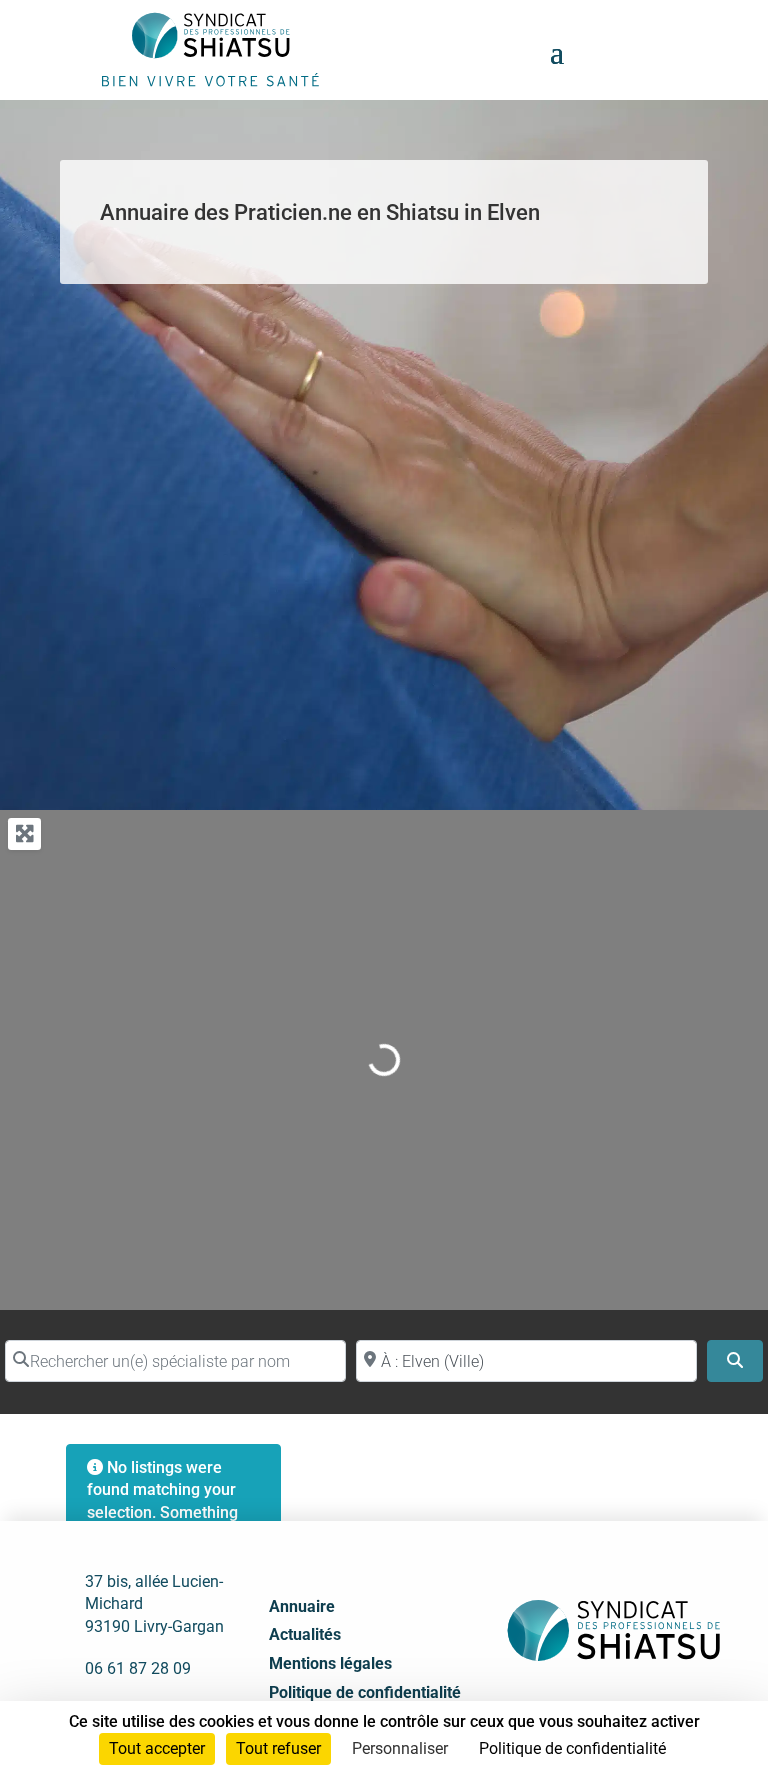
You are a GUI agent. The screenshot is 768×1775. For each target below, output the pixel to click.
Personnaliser (400, 1748)
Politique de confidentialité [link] (572, 1748)
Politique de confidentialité (365, 1692)
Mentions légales (330, 1663)
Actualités (305, 1634)
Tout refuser (278, 1748)
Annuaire (302, 1606)
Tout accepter (157, 1748)
